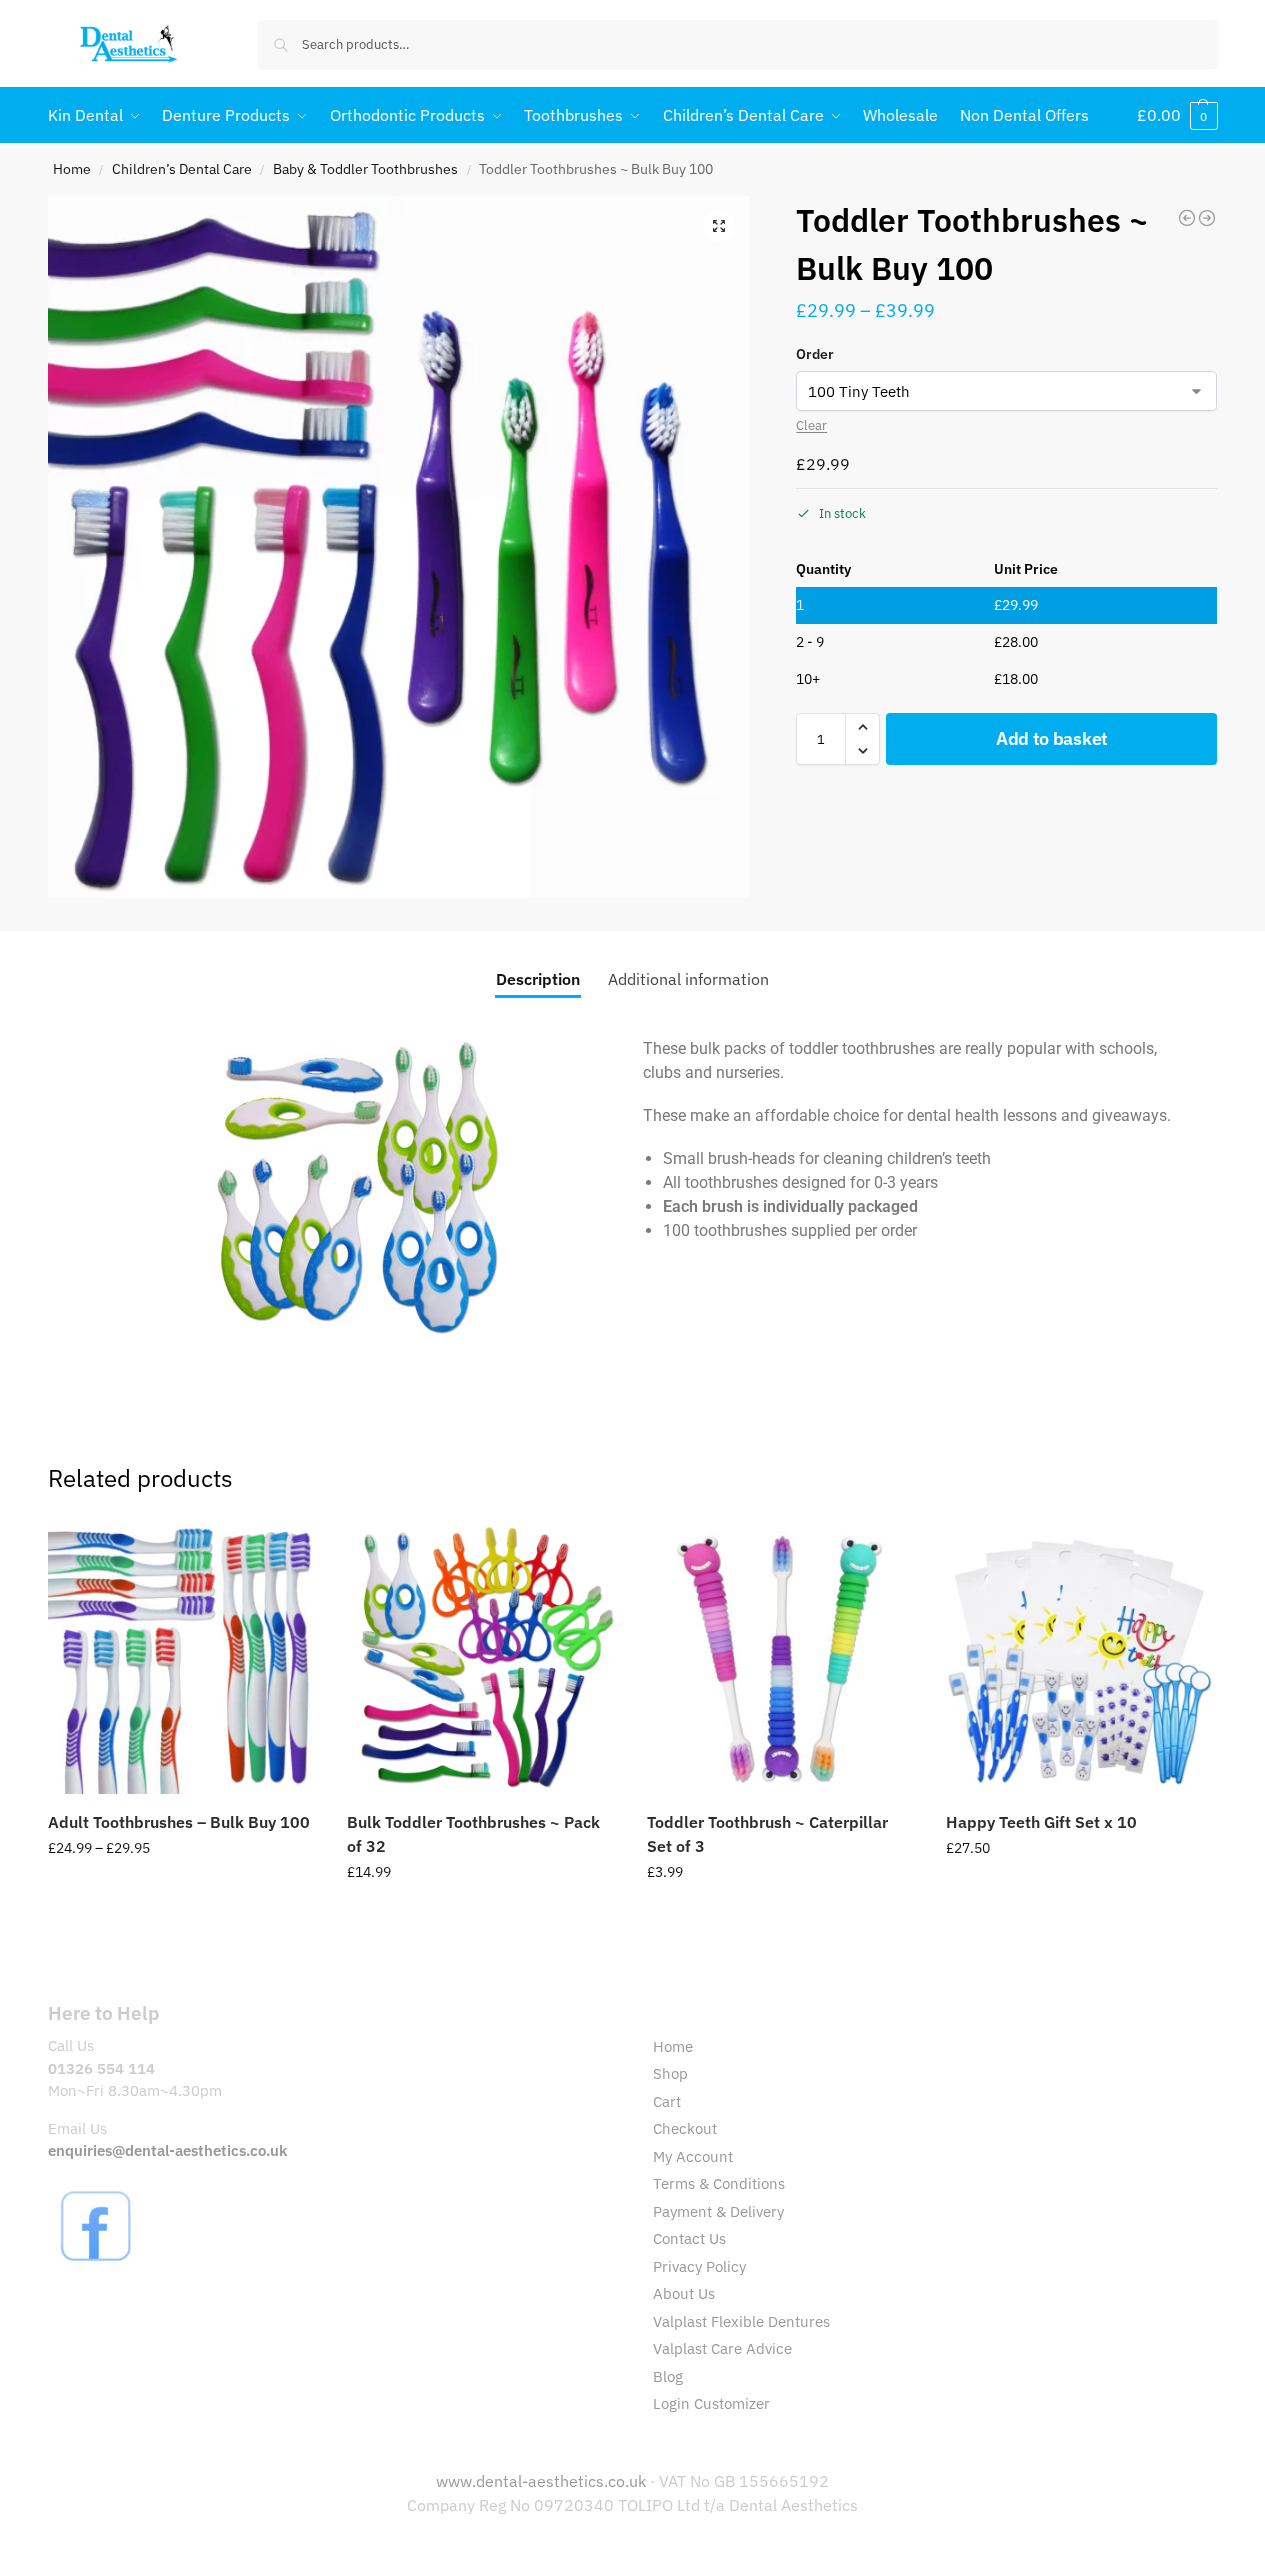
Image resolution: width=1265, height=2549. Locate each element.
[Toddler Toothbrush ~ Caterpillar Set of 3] (782, 1659)
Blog (668, 2376)
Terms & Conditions (719, 2183)
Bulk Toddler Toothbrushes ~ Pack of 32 (473, 1834)
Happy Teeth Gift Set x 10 (1041, 1822)
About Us (684, 2293)
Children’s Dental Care (182, 169)
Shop (670, 2073)
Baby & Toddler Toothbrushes (365, 169)
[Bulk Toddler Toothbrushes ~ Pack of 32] (1187, 218)
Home (72, 169)
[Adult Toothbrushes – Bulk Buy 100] (183, 1659)
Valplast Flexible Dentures (741, 2321)
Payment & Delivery (718, 2211)
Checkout (685, 2128)
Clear (811, 425)
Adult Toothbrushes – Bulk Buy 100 (179, 1822)
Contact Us (689, 2238)
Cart (667, 2101)
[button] (1177, 115)
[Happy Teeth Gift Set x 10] (1207, 218)
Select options (182, 1891)
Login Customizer (711, 2403)
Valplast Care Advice (722, 2348)
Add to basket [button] (782, 1915)
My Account (693, 2156)
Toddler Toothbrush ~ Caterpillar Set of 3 (767, 1834)
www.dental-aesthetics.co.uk (543, 2481)
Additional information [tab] (688, 979)
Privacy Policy (699, 2266)
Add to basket (1052, 738)
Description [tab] (538, 979)
